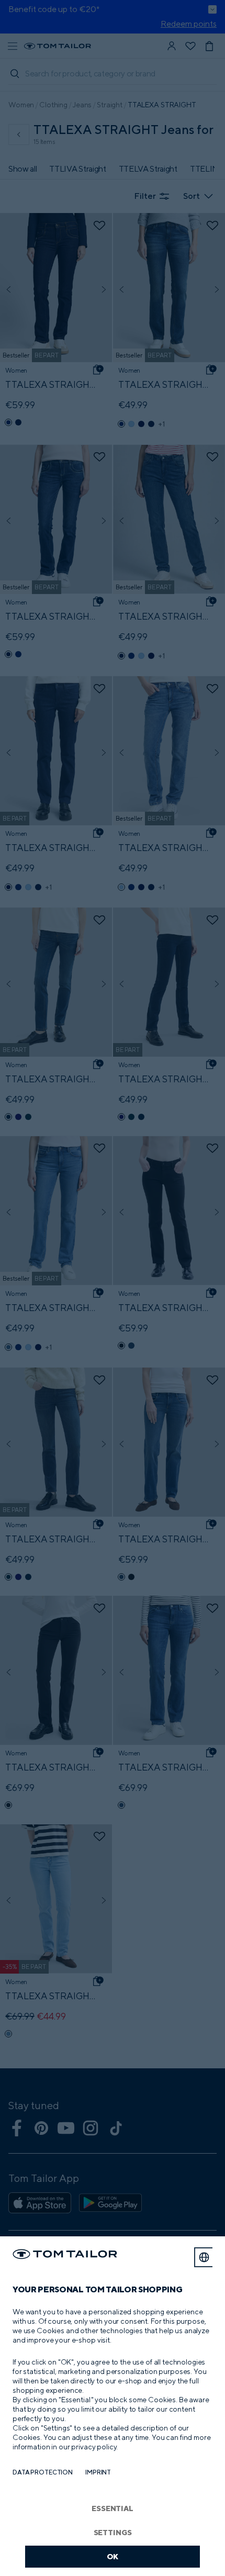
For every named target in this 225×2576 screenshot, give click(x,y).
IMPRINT (98, 2472)
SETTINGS (113, 2532)
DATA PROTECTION (43, 2472)
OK (113, 2556)
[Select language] (204, 2257)
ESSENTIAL (113, 2508)
